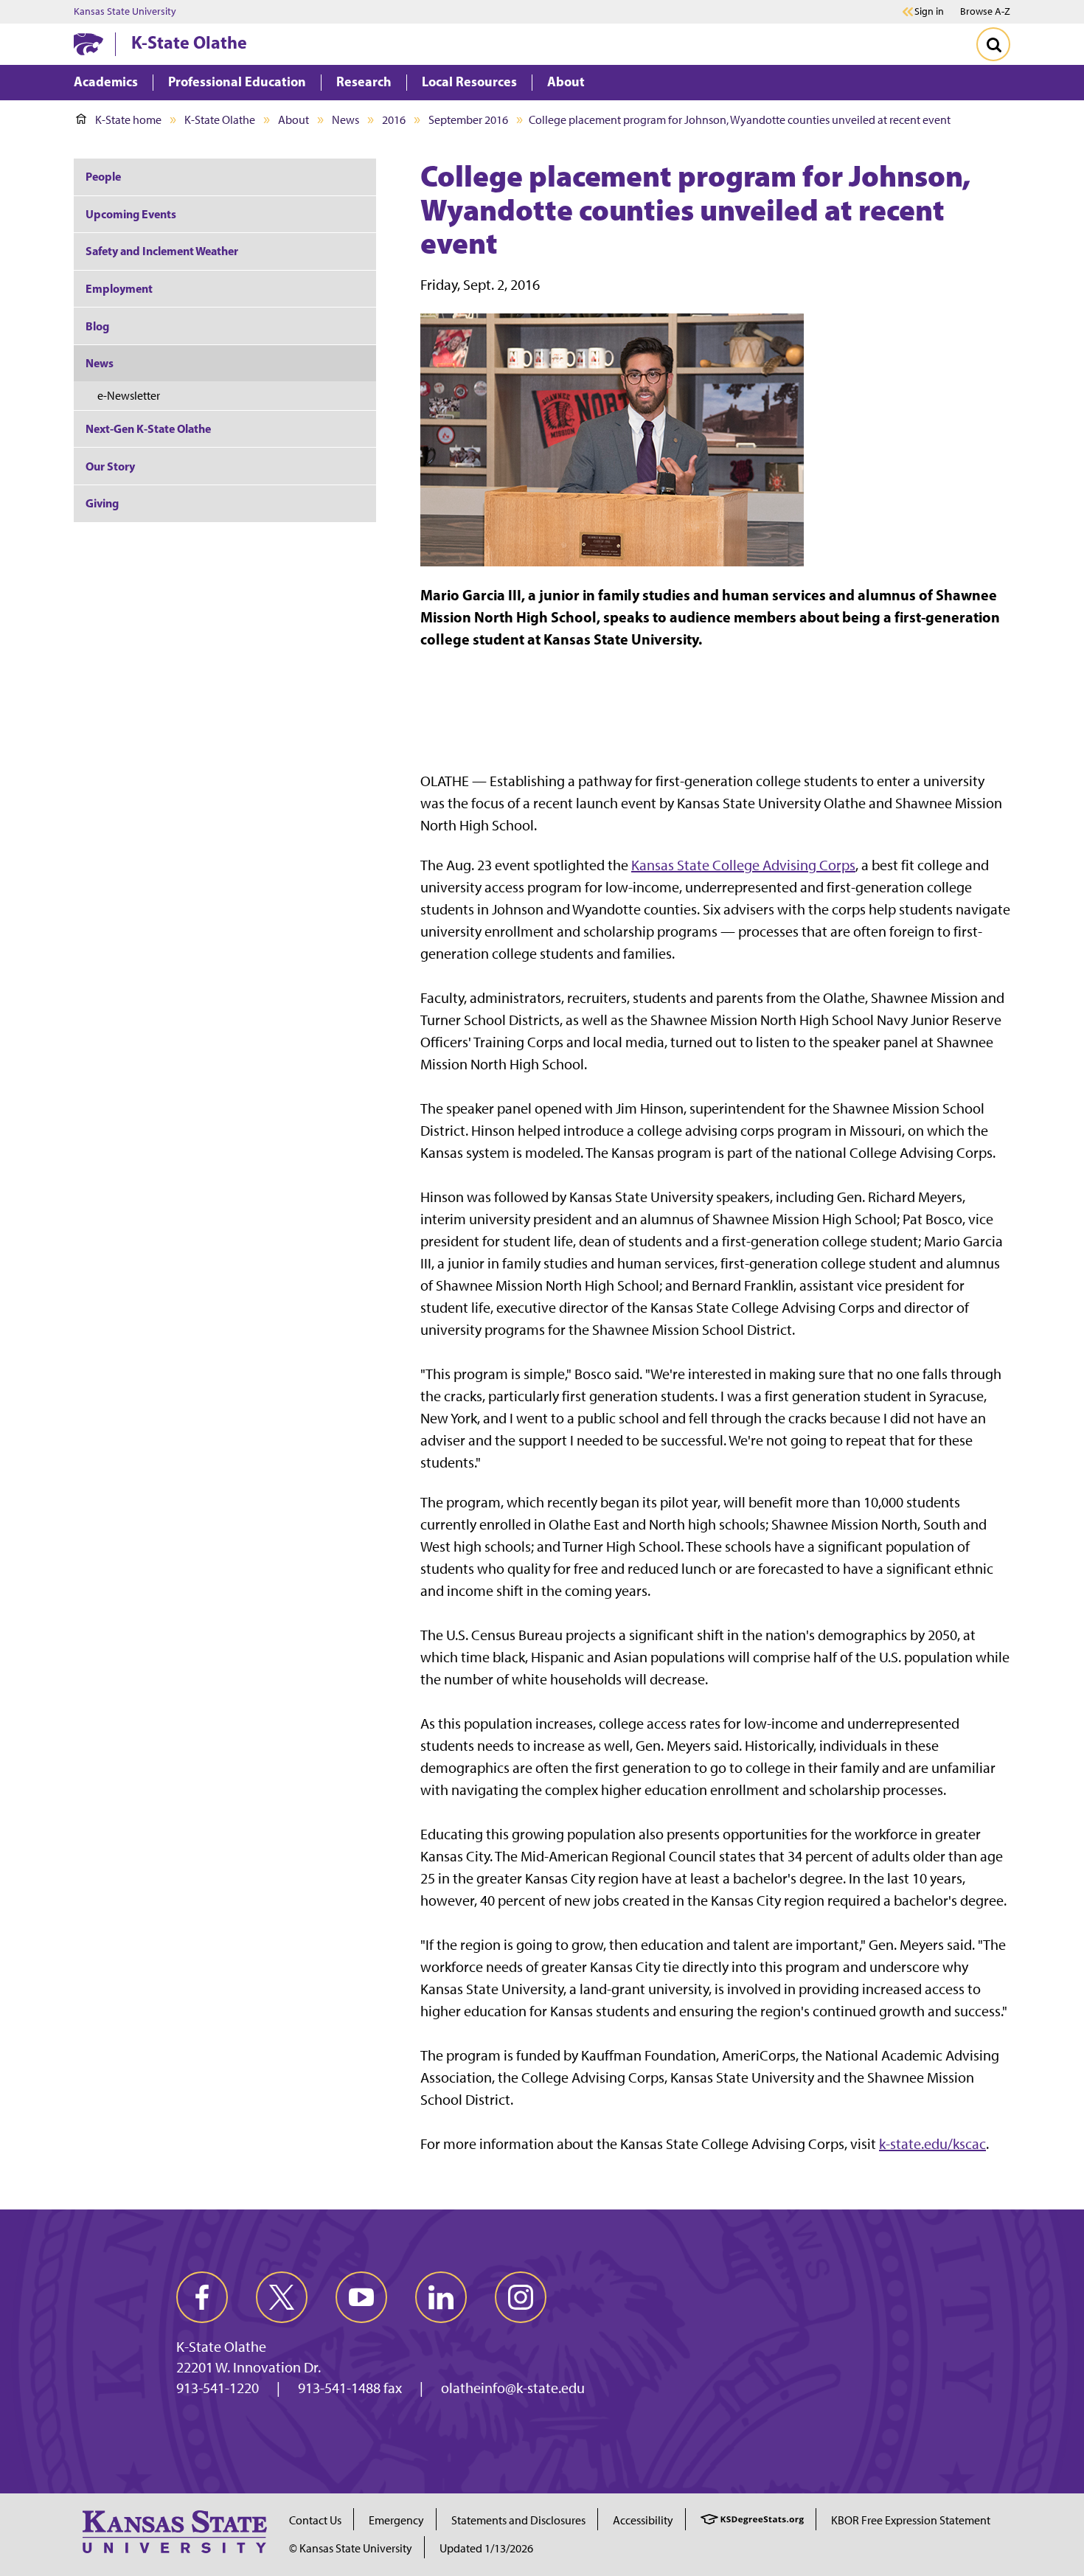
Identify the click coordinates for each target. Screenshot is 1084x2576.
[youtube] (361, 2297)
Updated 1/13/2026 (486, 2548)
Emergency (396, 2520)
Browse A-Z (985, 11)
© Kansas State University (351, 2548)
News (345, 120)
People (103, 176)
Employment (119, 288)
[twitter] (282, 2297)
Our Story (110, 466)
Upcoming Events (131, 214)
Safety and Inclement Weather (162, 251)
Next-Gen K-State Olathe (148, 428)
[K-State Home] (88, 44)
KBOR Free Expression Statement (911, 2520)
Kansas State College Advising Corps (743, 865)
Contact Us (315, 2520)
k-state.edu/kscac (932, 2144)
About (293, 120)
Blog (97, 326)
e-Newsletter (129, 396)
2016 (394, 120)
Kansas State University (125, 12)
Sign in (929, 12)
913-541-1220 (218, 2388)
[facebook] (202, 2297)
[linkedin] (441, 2297)
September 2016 (468, 120)
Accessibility (643, 2520)
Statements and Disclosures (518, 2520)
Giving (102, 503)
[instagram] (521, 2297)
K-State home (128, 120)
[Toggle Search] (993, 44)
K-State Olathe (189, 42)
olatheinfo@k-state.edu (513, 2388)
